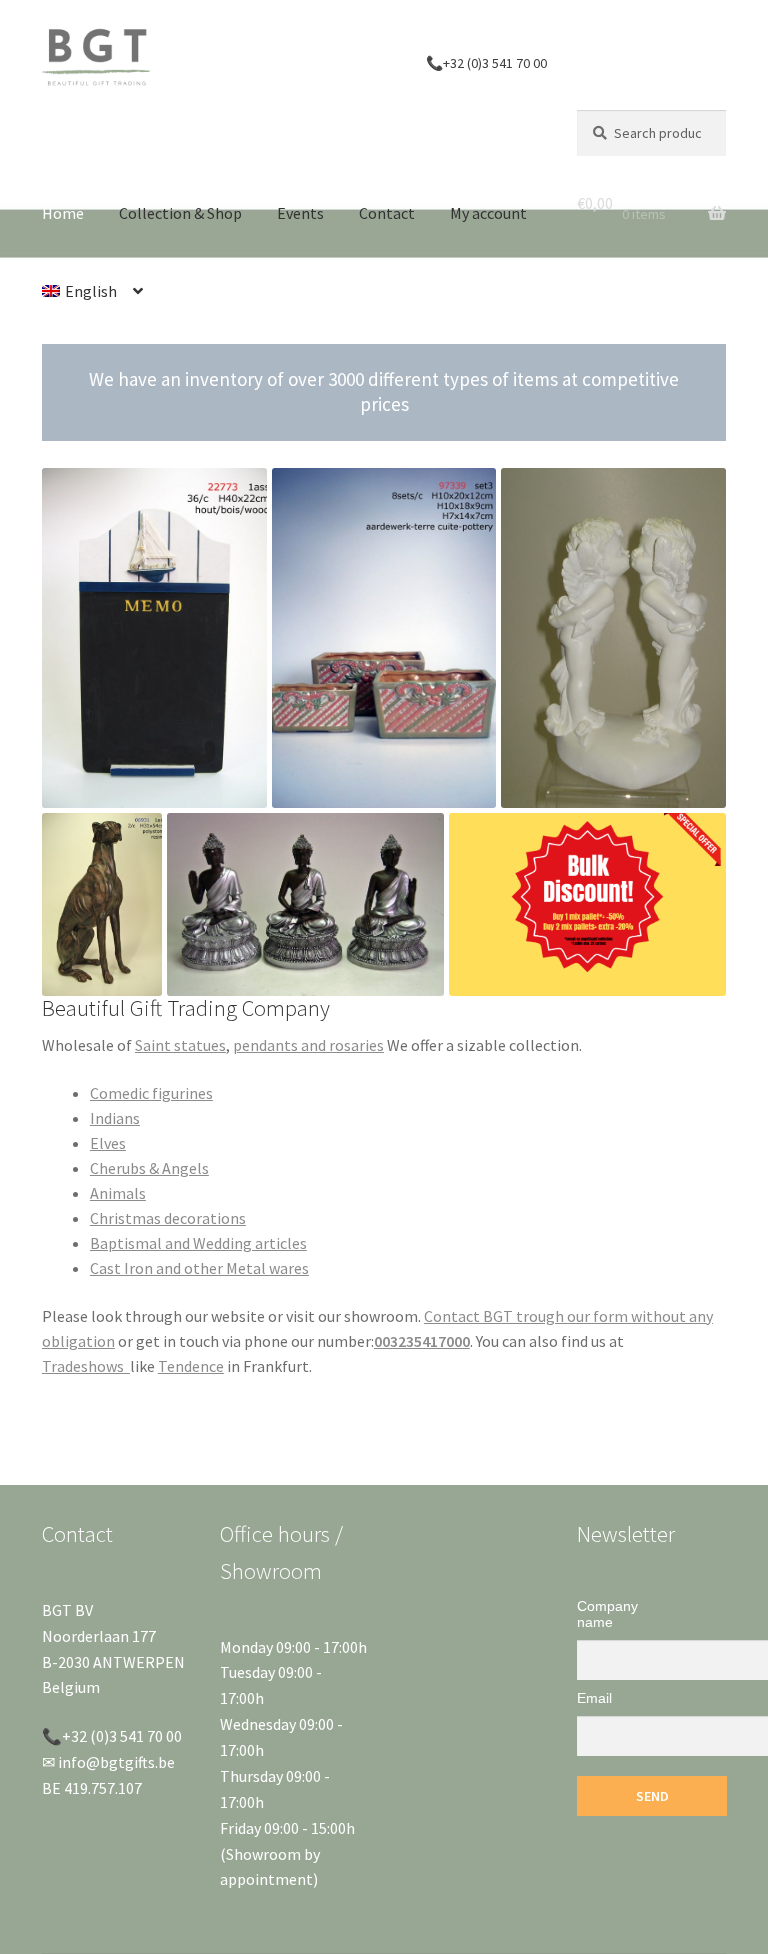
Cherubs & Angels (149, 1168)
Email (594, 1698)
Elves (108, 1143)
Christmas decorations (168, 1218)
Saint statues (180, 1045)
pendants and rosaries (308, 1045)
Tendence (191, 1366)
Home (63, 213)
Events (300, 213)
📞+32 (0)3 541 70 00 (486, 63)
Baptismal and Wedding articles (198, 1243)
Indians (115, 1118)
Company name (607, 1614)
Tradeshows (86, 1366)
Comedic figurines (151, 1093)
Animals (118, 1193)
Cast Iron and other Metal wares (199, 1268)
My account (488, 213)
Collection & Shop (180, 213)
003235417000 (422, 1341)
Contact (387, 213)
